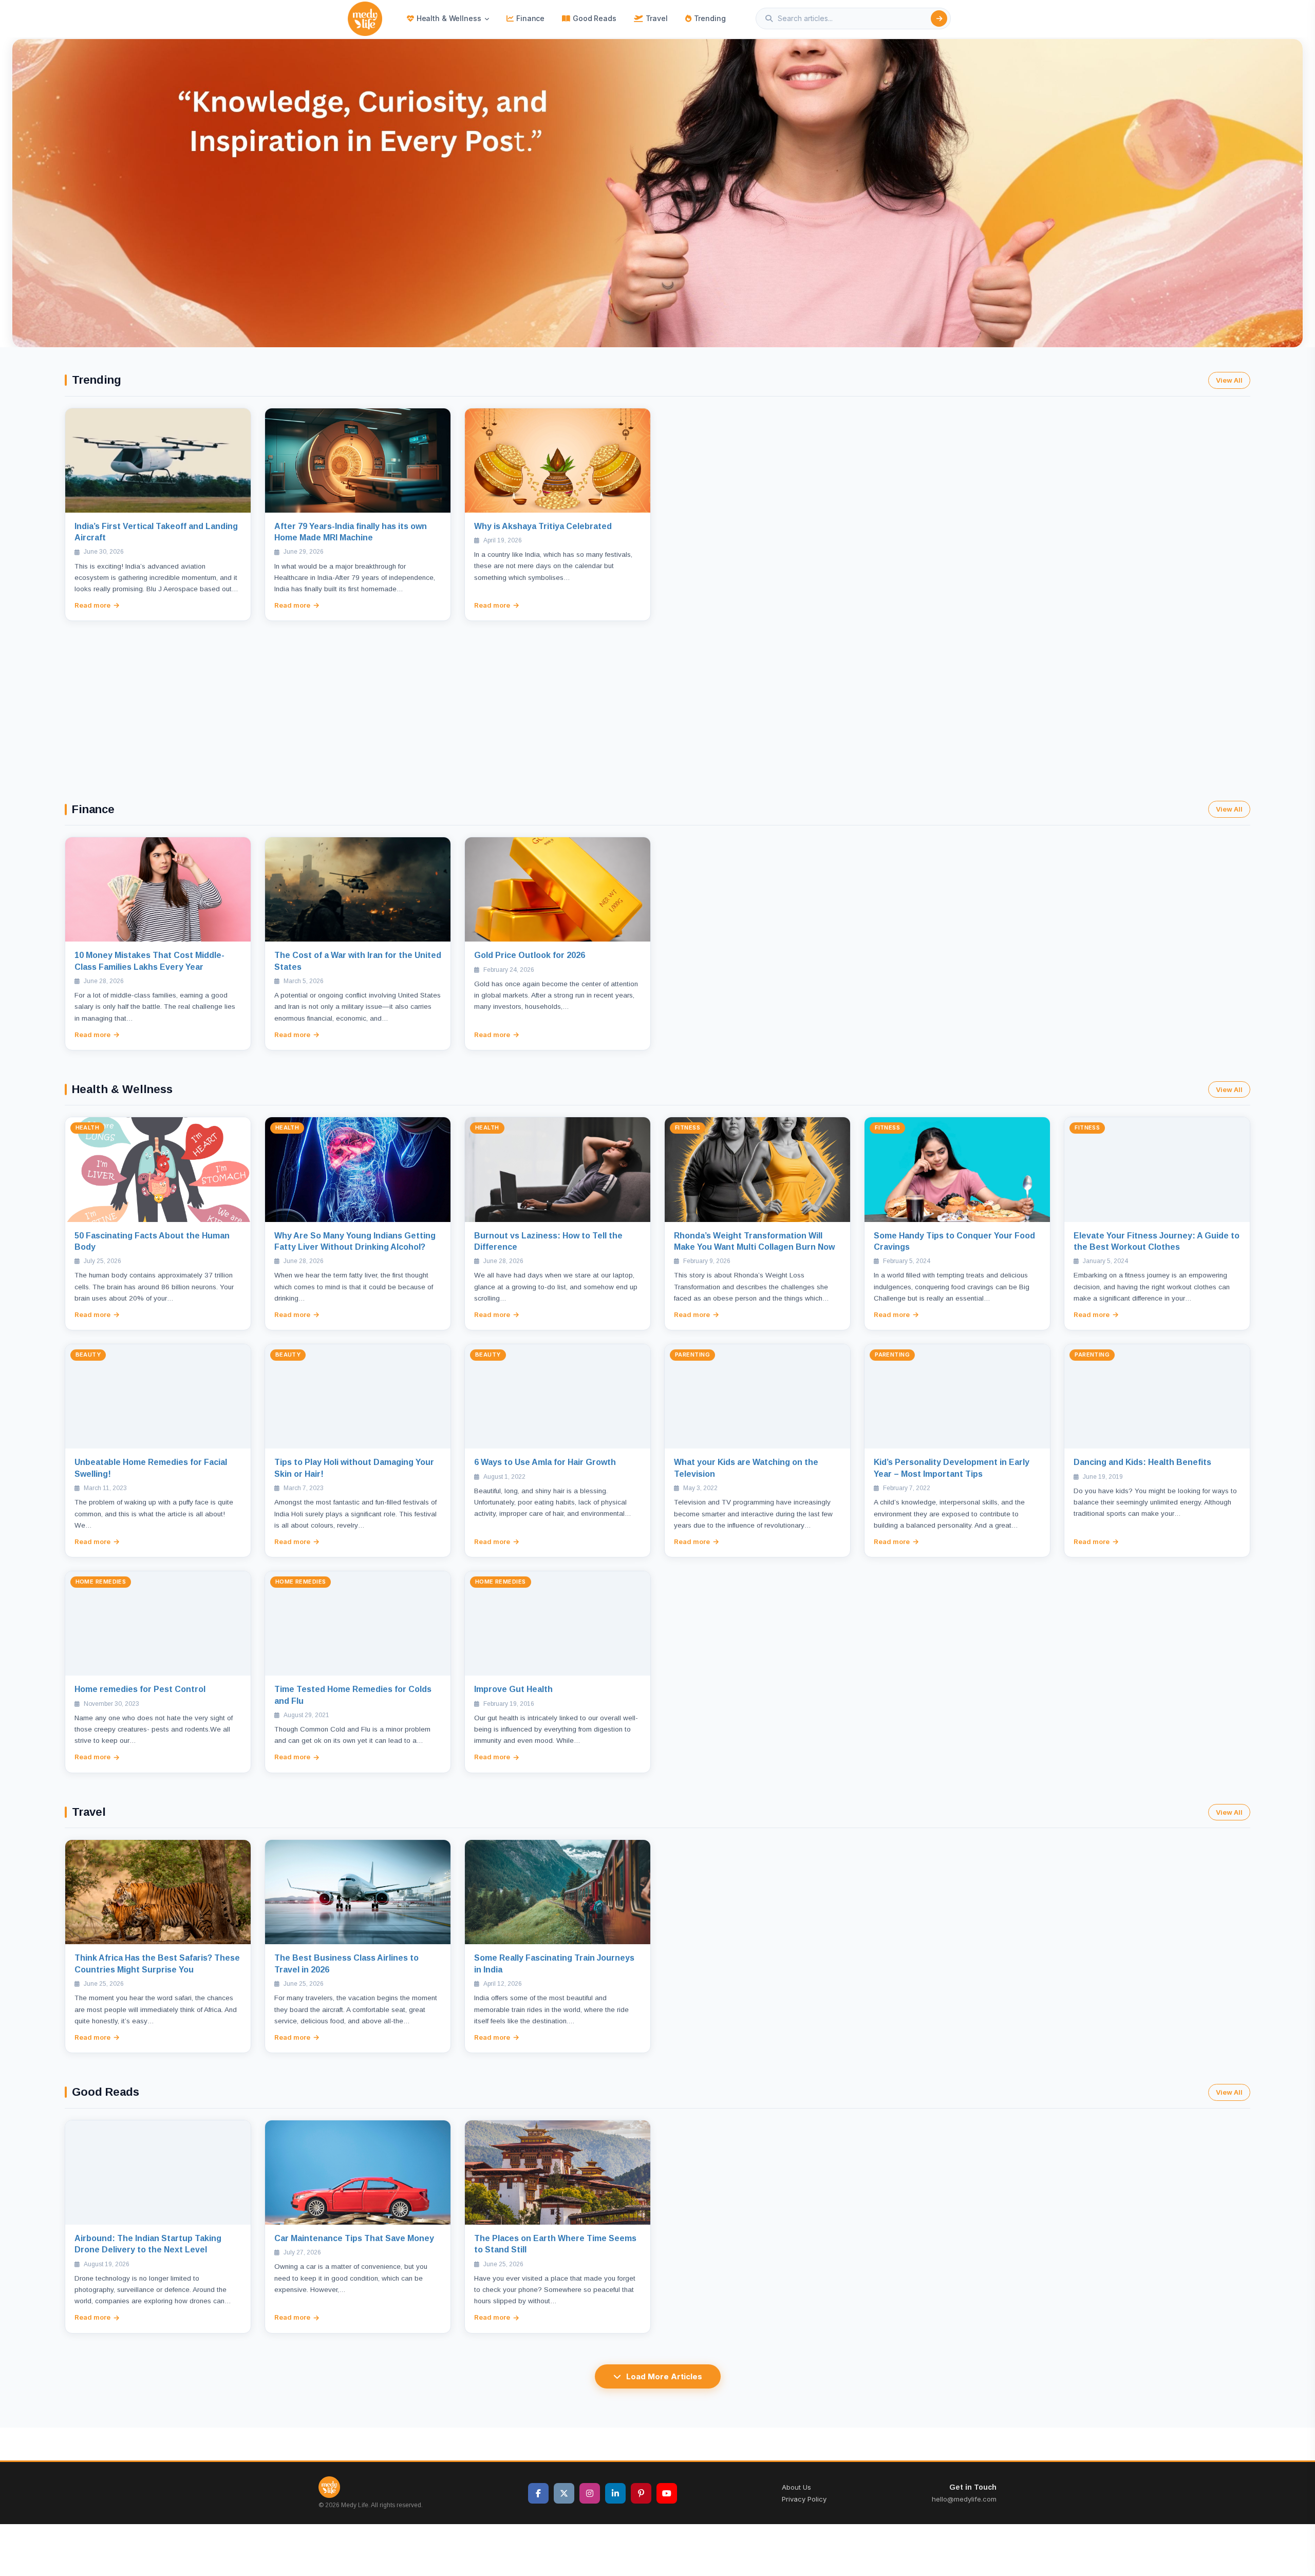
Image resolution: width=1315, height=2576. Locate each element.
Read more (92, 605)
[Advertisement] (657, 698)
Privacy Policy (804, 2499)
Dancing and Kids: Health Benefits (1142, 1462)
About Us (796, 2487)
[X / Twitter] (564, 2493)
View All (1229, 380)
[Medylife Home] (365, 19)
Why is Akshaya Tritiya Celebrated (543, 526)
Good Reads (595, 18)
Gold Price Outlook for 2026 (530, 955)
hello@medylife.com (964, 2499)
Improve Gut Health (513, 1689)
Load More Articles (664, 2376)
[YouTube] (667, 2493)
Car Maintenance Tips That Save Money (354, 2238)
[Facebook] (538, 2493)
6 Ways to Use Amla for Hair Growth (545, 1462)
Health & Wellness (449, 18)
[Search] (939, 18)
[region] (657, 193)
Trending (710, 18)
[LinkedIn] (615, 2493)
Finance (530, 18)
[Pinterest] (641, 2493)
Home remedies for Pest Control (140, 1689)
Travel (657, 18)
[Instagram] (590, 2493)
